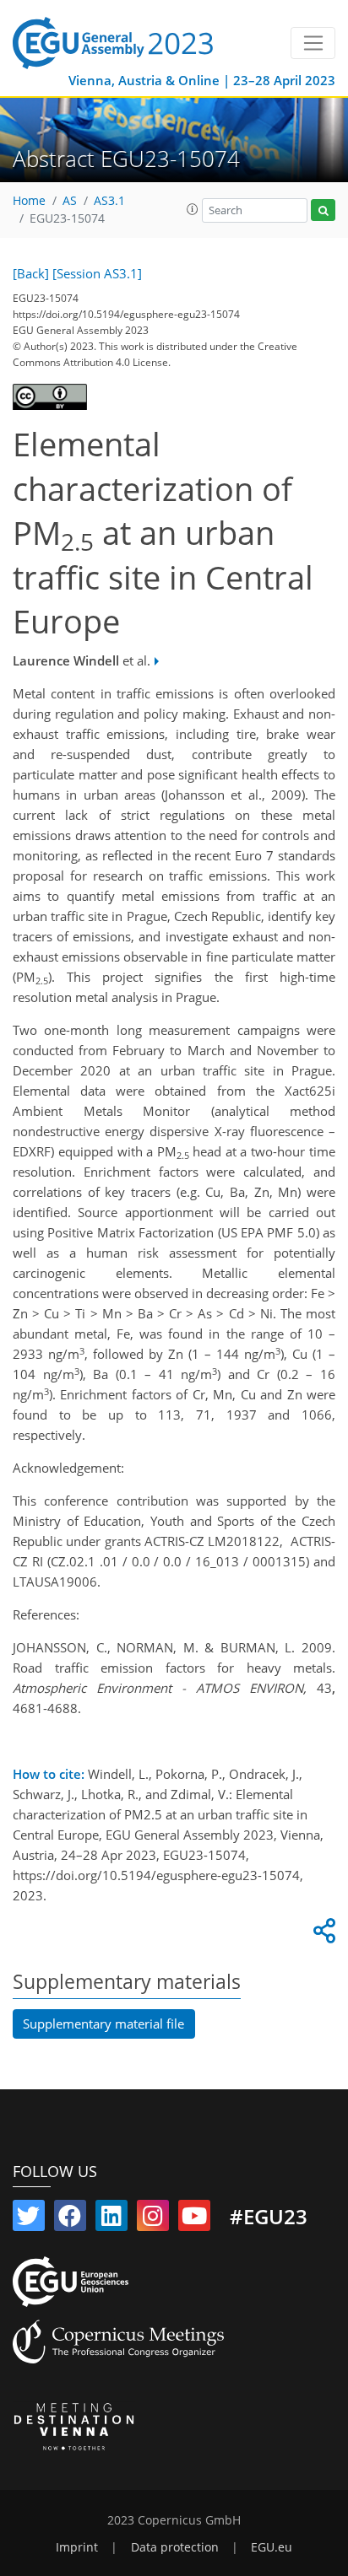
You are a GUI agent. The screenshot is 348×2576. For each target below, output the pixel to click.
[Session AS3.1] (97, 273)
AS (70, 201)
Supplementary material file (103, 2024)
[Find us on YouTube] (194, 2219)
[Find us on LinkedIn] (111, 2219)
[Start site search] (323, 210)
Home (29, 201)
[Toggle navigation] (313, 43)
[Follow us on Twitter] (29, 2219)
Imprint (77, 2547)
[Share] (322, 1935)
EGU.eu (272, 2547)
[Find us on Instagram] (153, 2219)
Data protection (175, 2547)
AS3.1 (109, 201)
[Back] (31, 273)
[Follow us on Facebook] (70, 2219)
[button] (193, 209)
